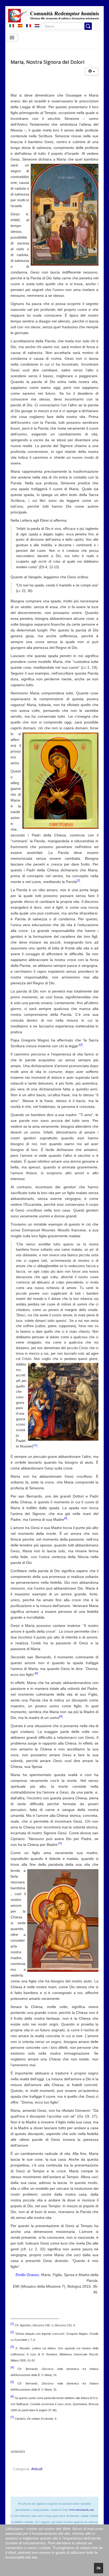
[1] (78, 880)
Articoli (37, 2469)
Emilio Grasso (27, 2275)
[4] (66, 1518)
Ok (99, 2568)
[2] (81, 1045)
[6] (61, 1716)
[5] (37, 1673)
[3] (36, 1445)
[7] (60, 1843)
